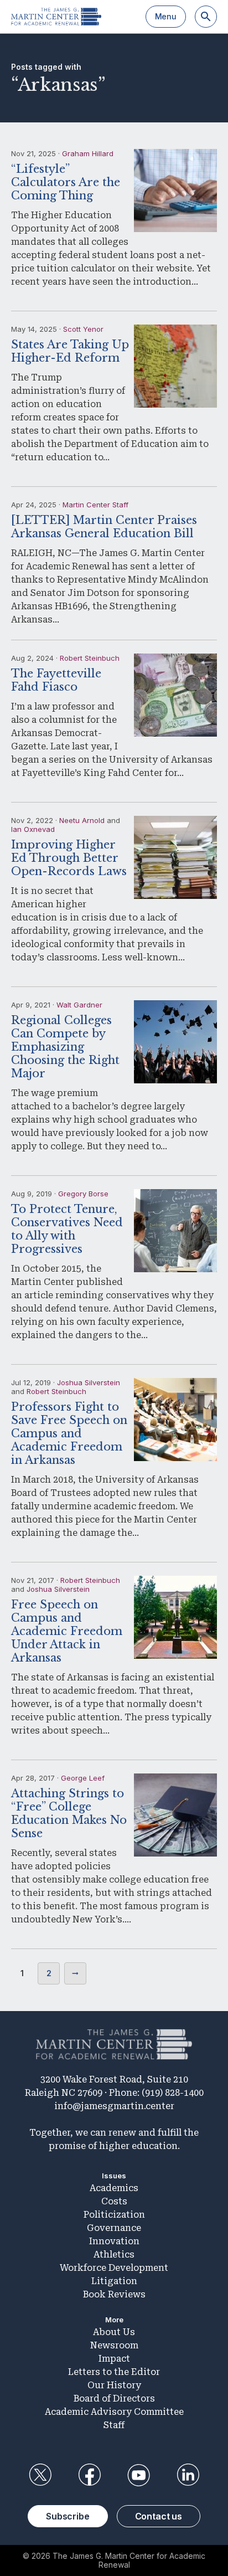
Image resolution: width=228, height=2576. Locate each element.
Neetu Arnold (82, 820)
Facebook (89, 2475)
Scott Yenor (83, 329)
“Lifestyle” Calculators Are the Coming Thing (66, 182)
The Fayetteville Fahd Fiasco (56, 680)
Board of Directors (114, 2398)
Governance (114, 2228)
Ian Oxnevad (33, 829)
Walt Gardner (79, 1005)
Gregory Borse (83, 1194)
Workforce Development (114, 2268)
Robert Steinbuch (90, 658)
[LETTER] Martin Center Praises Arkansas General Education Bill (104, 527)
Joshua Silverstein (89, 1382)
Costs (114, 2201)
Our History (114, 2385)
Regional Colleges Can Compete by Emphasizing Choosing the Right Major (65, 1047)
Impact (114, 2359)
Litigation (114, 2281)
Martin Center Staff (95, 505)
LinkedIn (188, 2475)
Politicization (114, 2215)
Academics (114, 2188)
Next (75, 1973)
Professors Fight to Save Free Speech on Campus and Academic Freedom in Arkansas (69, 1433)
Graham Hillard (88, 153)
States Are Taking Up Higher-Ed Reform (70, 351)
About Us (114, 2332)
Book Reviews (114, 2294)
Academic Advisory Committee (114, 2412)
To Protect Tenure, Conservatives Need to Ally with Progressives (67, 1229)
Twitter (40, 2475)
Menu (166, 16)
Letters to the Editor (114, 2372)
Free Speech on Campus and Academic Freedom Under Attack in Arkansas (67, 1631)
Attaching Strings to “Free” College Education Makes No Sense (69, 1813)
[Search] (206, 17)
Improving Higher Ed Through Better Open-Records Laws (69, 858)
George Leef (83, 1778)
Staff (114, 2425)
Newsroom (114, 2345)
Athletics (114, 2254)
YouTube (139, 2475)
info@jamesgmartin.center (114, 2106)
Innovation (114, 2241)
